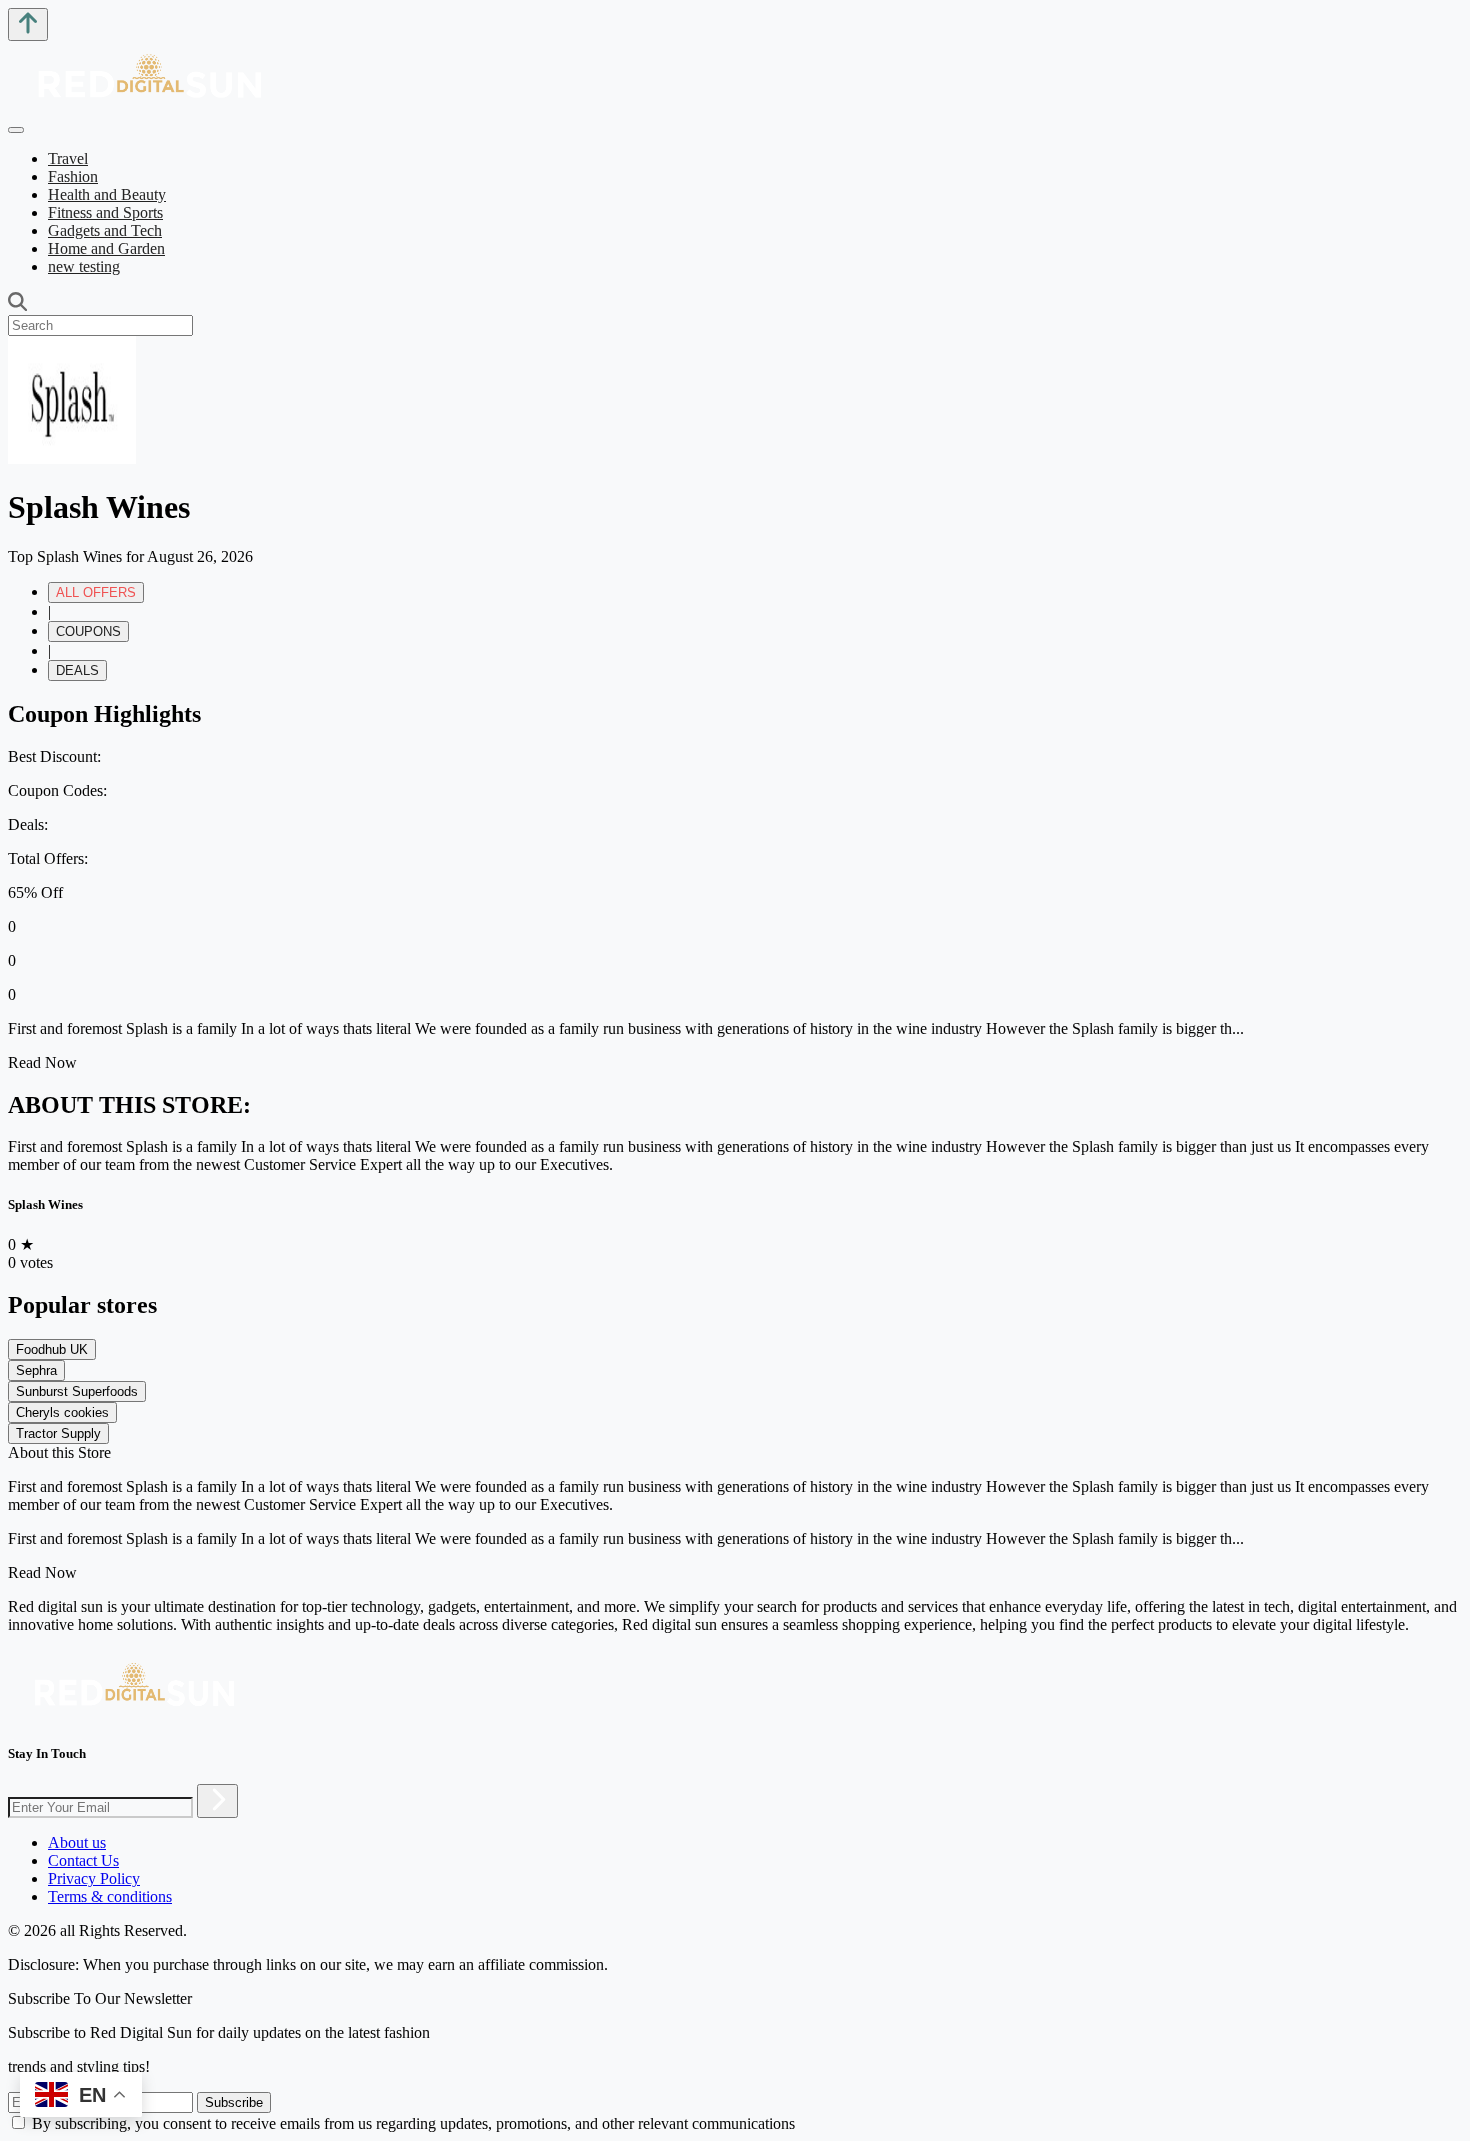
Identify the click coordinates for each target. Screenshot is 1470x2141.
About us (77, 1842)
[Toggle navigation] (16, 130)
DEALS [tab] (77, 670)
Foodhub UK (52, 1349)
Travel (68, 158)
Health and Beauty (107, 194)
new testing (84, 266)
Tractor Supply (58, 1433)
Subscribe (234, 2102)
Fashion (73, 176)
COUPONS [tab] (88, 631)
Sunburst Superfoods (77, 1391)
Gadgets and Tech (105, 230)
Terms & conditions (110, 1896)
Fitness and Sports (105, 212)
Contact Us (83, 1860)
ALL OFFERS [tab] (96, 592)
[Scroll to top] (28, 24)
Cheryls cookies (62, 1412)
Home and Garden (106, 248)
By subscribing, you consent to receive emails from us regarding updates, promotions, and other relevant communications (413, 2123)
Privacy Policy (94, 1878)
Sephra (36, 1370)
